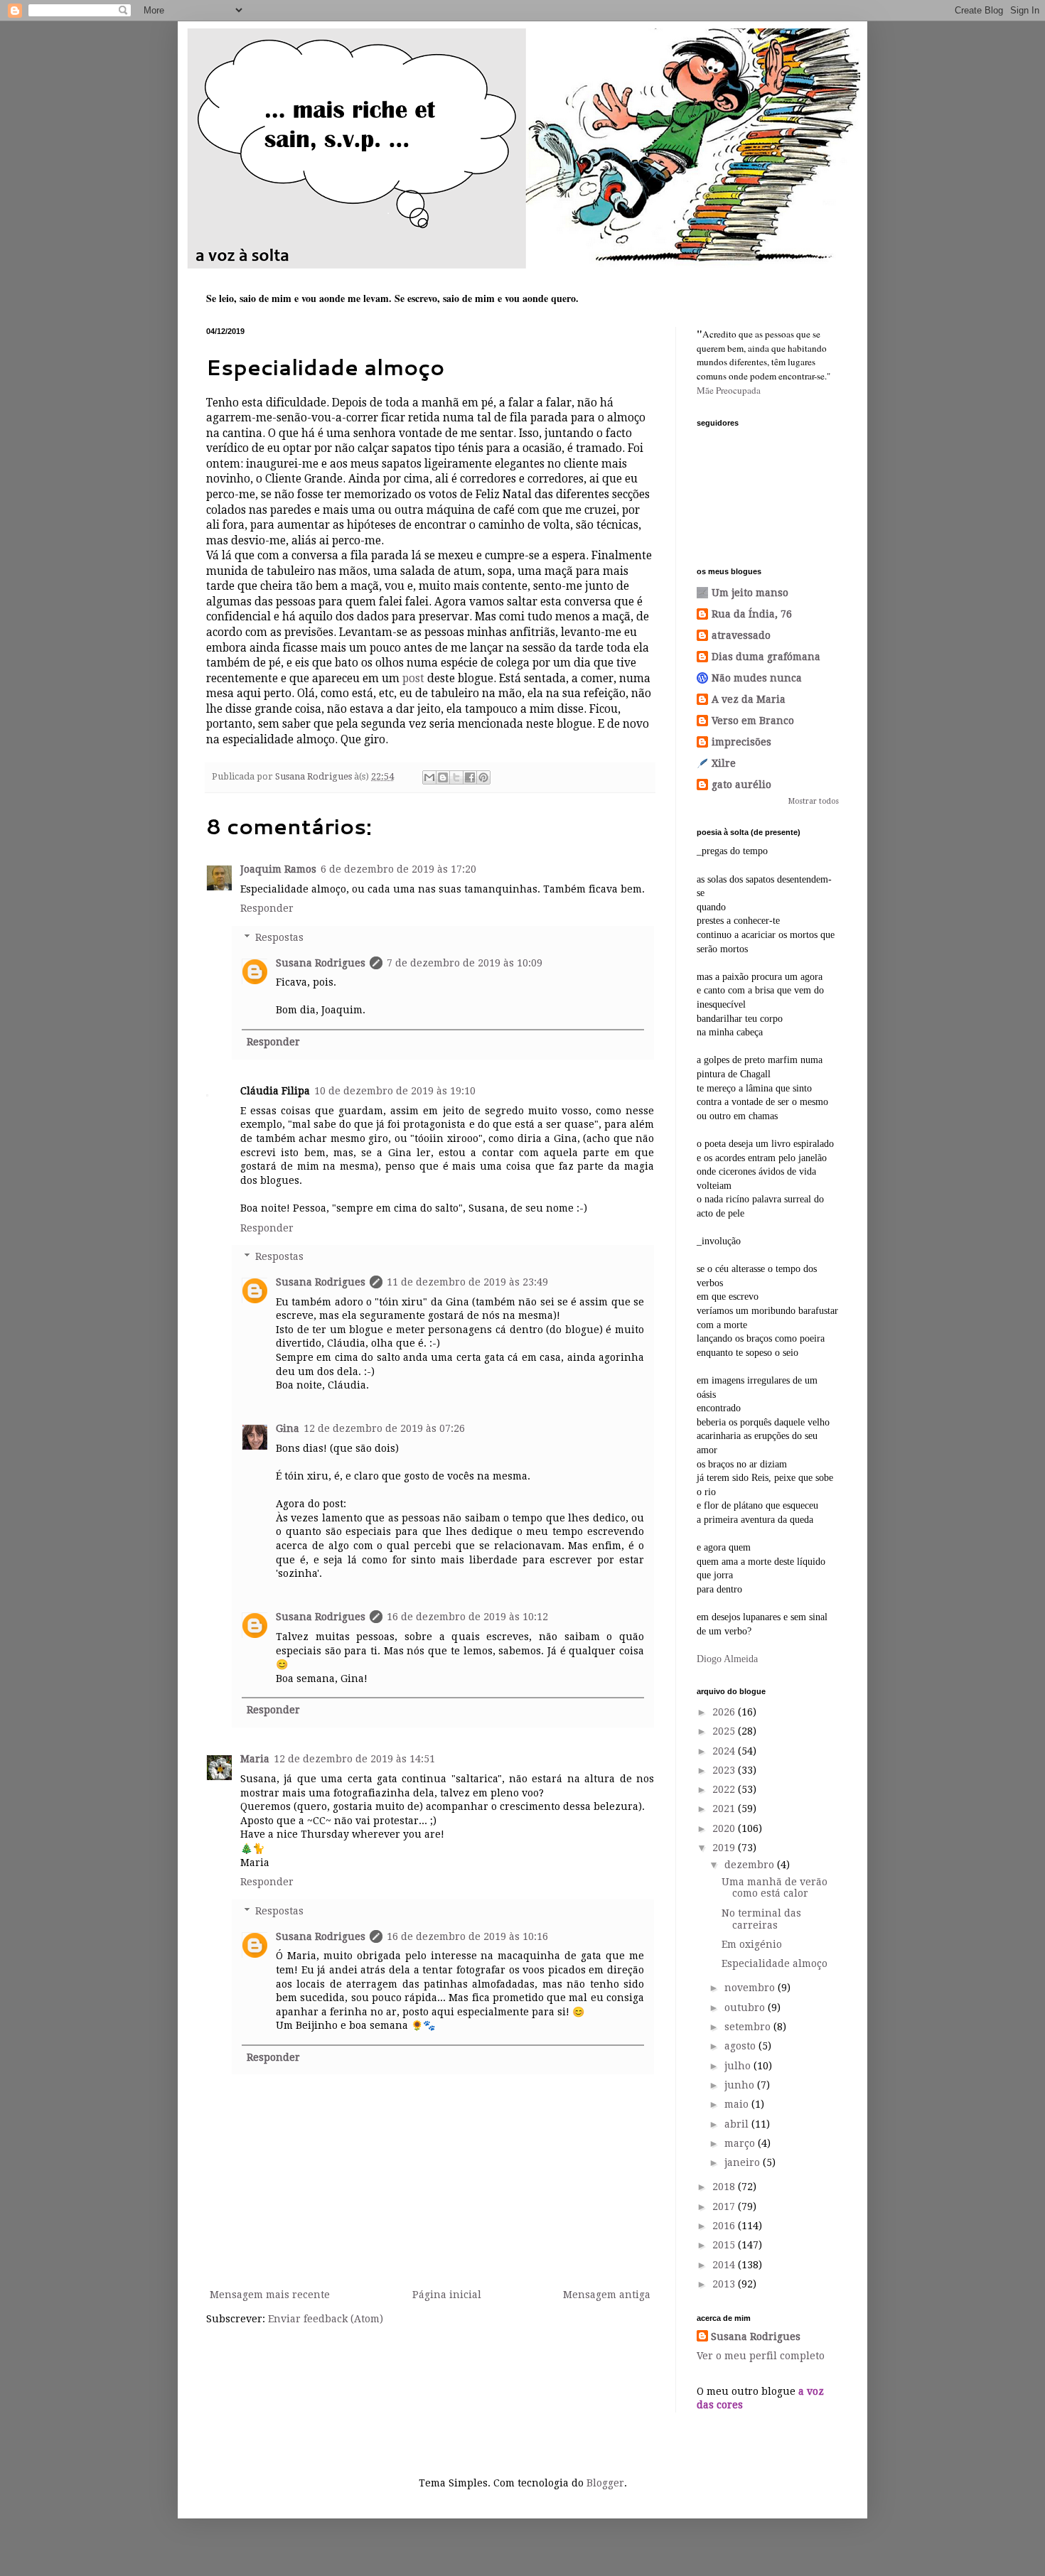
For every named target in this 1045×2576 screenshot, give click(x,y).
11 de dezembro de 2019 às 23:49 (467, 1282)
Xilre (724, 763)
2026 (725, 1712)
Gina (288, 1428)
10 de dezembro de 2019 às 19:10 (395, 1091)
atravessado (741, 635)
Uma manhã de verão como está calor (775, 1888)
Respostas (279, 937)
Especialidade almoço (775, 1963)
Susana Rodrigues (321, 963)
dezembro (751, 1865)
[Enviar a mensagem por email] (429, 777)
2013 (725, 2284)
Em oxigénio (752, 1944)
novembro (751, 1988)
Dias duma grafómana (766, 657)
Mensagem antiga (607, 2295)
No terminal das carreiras (761, 1919)
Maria (255, 1759)
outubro (746, 2008)
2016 (725, 2226)
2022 (725, 1789)
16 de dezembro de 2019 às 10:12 (467, 1617)
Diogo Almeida (727, 1659)
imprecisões (741, 742)
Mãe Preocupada (729, 390)
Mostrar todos (814, 801)
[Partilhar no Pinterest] (483, 777)
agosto (741, 2046)
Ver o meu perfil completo (761, 2356)
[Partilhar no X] (456, 777)
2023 (725, 1770)
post (413, 679)
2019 (725, 1848)
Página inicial (447, 2295)
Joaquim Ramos (278, 869)
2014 (725, 2265)
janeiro (744, 2162)
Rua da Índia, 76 (752, 614)
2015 (725, 2245)
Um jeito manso (750, 593)
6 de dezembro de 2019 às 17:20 (398, 869)
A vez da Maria (749, 699)
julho (739, 2066)
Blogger (605, 2483)
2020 (725, 1828)
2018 (725, 2187)
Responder (267, 908)
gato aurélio (741, 785)
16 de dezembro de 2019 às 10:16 (467, 1936)
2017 (725, 2206)
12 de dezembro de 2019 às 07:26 (384, 1428)
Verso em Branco (753, 721)
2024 (725, 1751)
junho (741, 2085)
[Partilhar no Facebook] (470, 777)
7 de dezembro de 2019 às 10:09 (465, 963)
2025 (725, 1731)
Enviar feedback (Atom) (326, 2319)
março (741, 2143)
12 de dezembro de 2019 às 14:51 (354, 1759)
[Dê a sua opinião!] (443, 777)
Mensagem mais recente (270, 2295)
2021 (725, 1809)
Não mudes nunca (757, 678)
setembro (749, 2027)
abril (738, 2124)
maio (738, 2104)
